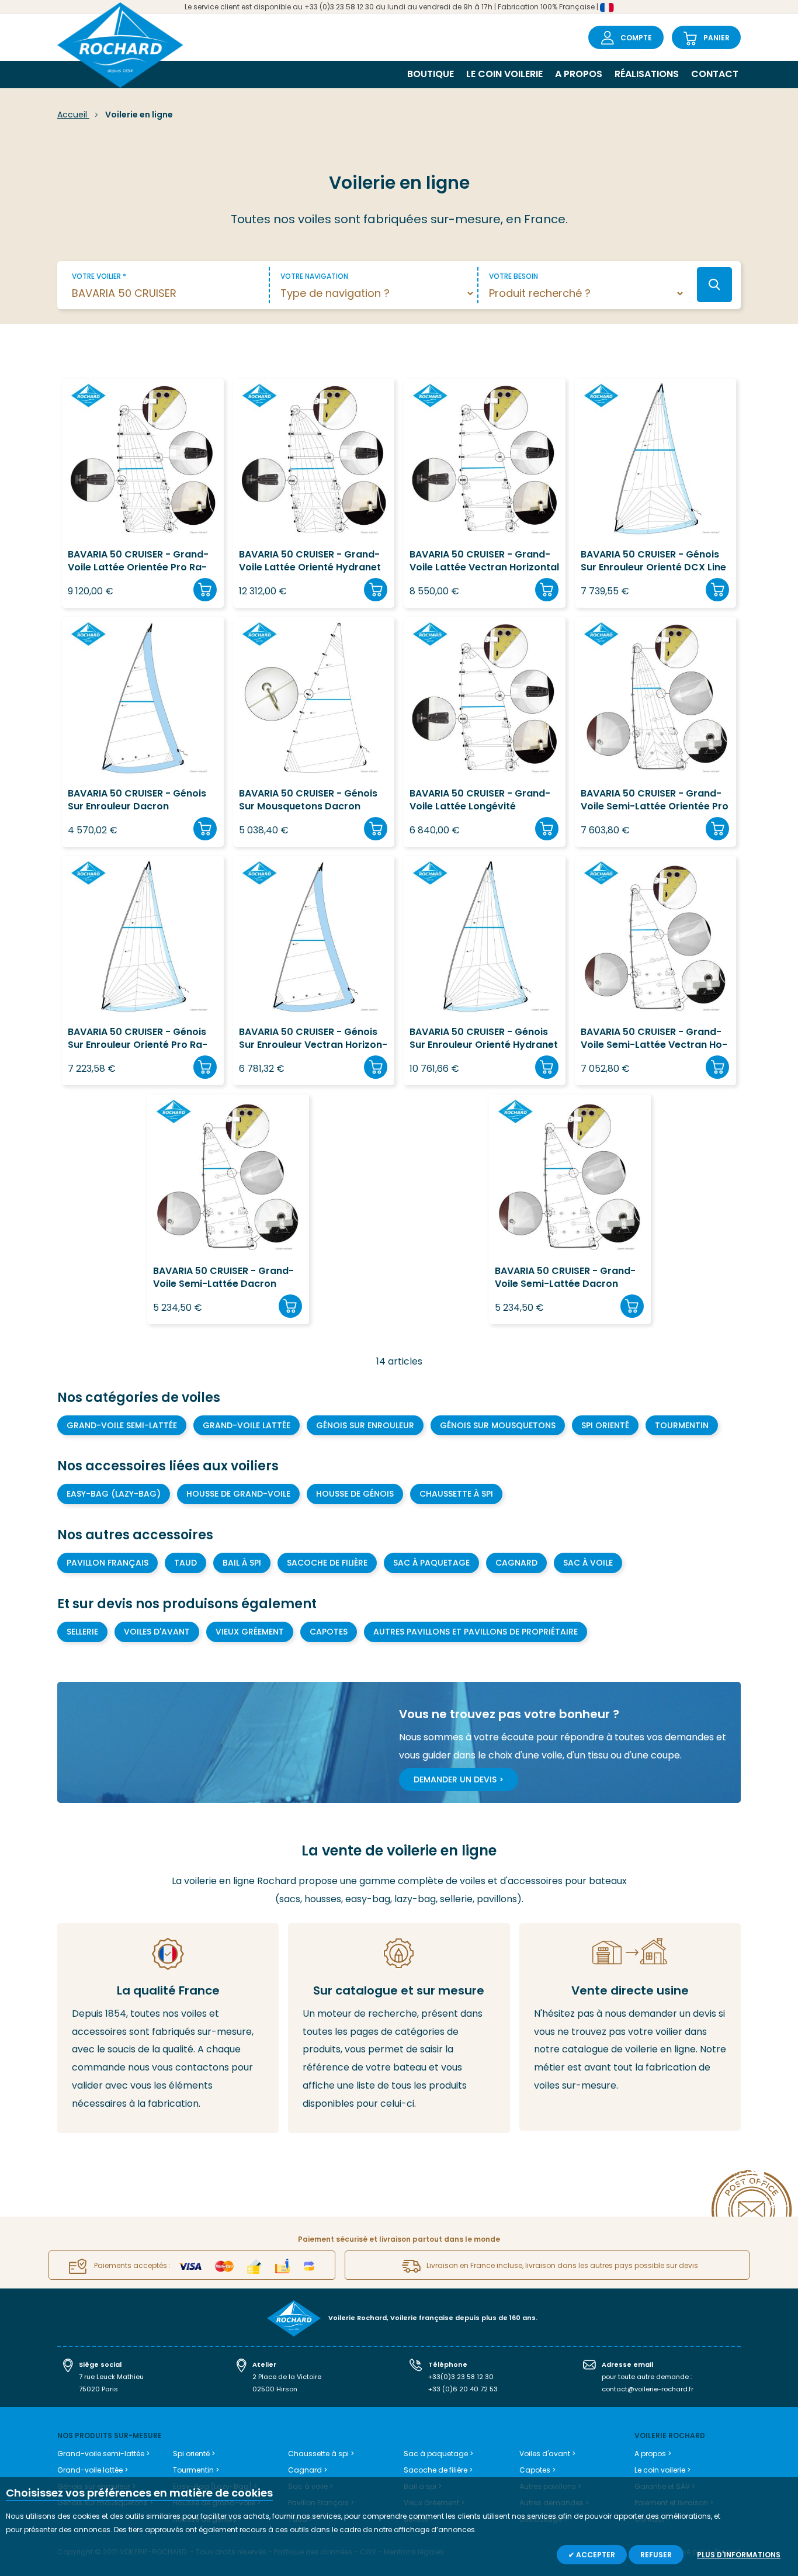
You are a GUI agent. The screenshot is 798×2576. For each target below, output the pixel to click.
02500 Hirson (275, 2389)
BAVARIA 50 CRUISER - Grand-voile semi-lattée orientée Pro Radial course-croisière (655, 800)
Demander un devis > (459, 1779)
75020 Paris (98, 2389)
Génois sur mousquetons (498, 1425)
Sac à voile (588, 1563)
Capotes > (537, 2470)
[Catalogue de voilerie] (399, 2028)
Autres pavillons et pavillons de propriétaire (476, 1632)
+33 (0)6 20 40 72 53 (463, 2389)
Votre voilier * (99, 276)
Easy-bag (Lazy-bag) (114, 1494)
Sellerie (82, 1632)
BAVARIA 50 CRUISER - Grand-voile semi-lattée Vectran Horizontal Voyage (654, 1039)
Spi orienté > (194, 2454)
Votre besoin (514, 276)
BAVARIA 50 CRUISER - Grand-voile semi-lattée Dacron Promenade (223, 1278)
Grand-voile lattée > (93, 2470)
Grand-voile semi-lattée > (103, 2454)
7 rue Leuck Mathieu (111, 2377)
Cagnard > (308, 2470)
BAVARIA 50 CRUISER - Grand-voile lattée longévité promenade (480, 800)
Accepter (595, 2555)
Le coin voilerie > (662, 2470)
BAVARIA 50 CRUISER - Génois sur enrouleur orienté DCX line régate (653, 561)
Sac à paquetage (431, 1563)
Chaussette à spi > (321, 2454)
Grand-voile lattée (247, 1425)
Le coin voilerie (504, 74)
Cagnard (516, 1563)
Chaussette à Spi (456, 1494)
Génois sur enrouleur (365, 1425)
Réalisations (647, 74)
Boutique (431, 74)
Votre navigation (314, 276)
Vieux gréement (250, 1632)
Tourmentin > (196, 2470)
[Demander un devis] (630, 2027)
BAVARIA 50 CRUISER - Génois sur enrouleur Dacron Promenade (137, 800)
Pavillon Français (107, 1563)
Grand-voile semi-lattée (122, 1425)
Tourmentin (682, 1425)
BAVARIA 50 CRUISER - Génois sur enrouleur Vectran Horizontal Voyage (313, 1039)
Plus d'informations (739, 2555)
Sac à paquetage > (438, 2454)
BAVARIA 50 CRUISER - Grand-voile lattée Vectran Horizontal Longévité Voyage (484, 561)
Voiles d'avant (157, 1632)
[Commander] (205, 590)
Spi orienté (605, 1425)
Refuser (656, 2555)
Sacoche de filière (327, 1563)
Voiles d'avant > (547, 2454)
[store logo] (120, 46)
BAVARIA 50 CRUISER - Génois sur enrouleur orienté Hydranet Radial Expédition (484, 1039)
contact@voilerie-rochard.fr (648, 2389)
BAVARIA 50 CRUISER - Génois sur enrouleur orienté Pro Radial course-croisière (138, 1039)
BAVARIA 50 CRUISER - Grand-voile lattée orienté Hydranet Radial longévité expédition (310, 561)
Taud (185, 1563)
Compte (636, 38)
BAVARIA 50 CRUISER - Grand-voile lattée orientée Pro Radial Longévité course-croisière (138, 561)
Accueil (73, 115)
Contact (715, 74)
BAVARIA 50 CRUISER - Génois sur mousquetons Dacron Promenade (308, 800)
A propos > (653, 2454)
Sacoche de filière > (438, 2470)
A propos (579, 74)
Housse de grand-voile (238, 1494)
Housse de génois (355, 1494)
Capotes (329, 1632)
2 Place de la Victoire (287, 2377)
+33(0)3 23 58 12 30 (461, 2377)
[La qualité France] (168, 2028)
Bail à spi (242, 1563)
